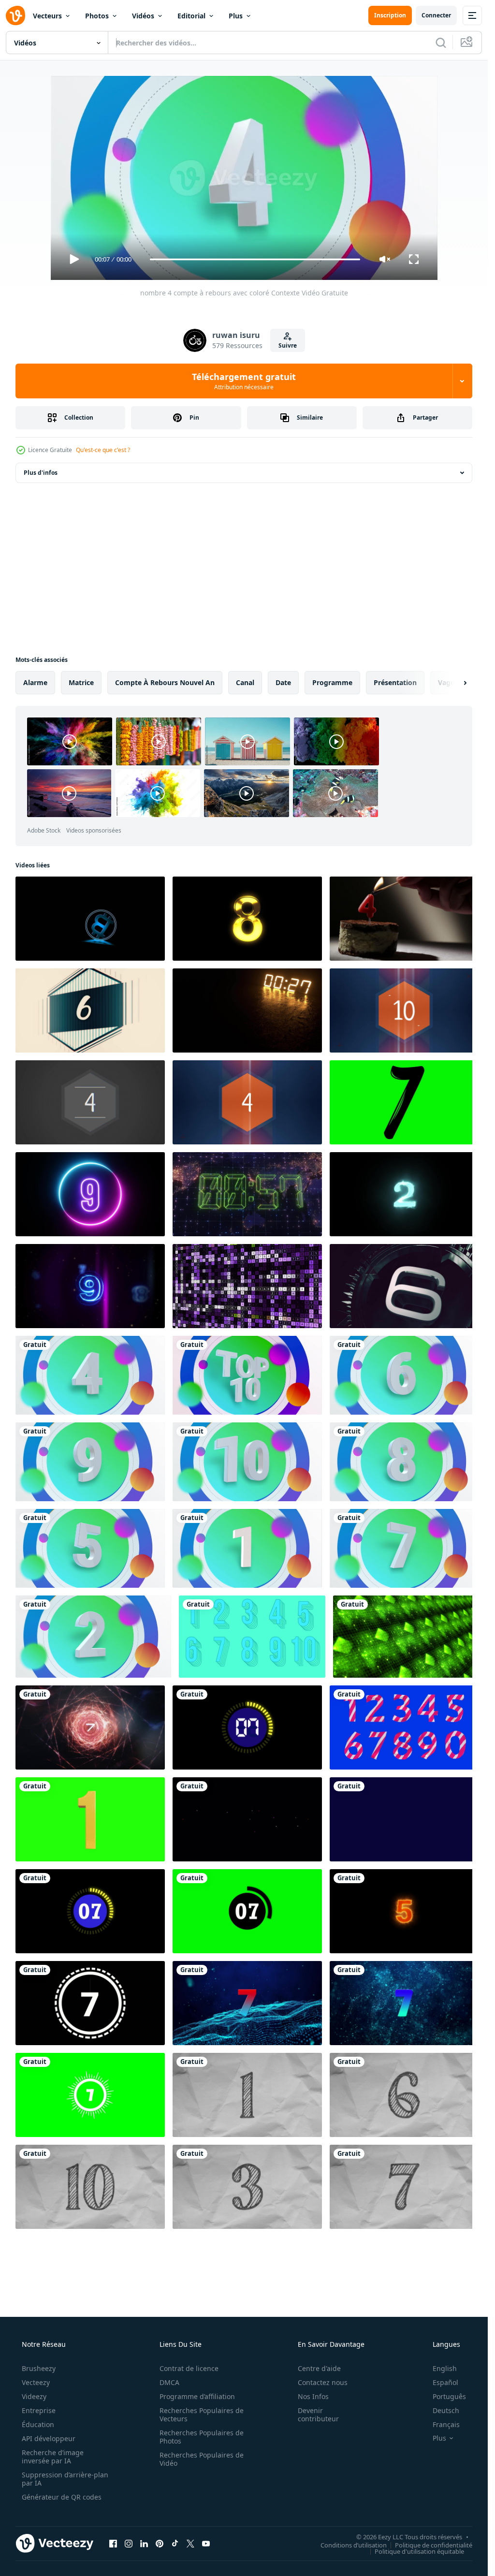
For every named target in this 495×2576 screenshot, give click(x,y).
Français (446, 2424)
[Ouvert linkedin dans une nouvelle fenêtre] (144, 2544)
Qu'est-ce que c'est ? (103, 450)
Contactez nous (323, 2382)
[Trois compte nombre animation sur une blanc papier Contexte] (247, 2187)
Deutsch (446, 2410)
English (445, 2368)
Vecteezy (36, 2382)
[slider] (255, 259)
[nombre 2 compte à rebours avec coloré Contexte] (93, 1637)
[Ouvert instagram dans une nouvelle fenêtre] (129, 2544)
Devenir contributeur (318, 2415)
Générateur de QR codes (62, 2497)
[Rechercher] (441, 43)
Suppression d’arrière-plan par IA (65, 2479)
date (283, 682)
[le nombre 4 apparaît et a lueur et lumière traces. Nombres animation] (247, 1102)
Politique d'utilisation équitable (419, 2551)
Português (449, 2396)
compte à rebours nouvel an (165, 682)
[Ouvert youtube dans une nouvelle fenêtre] (206, 2544)
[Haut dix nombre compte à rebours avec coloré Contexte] (247, 1375)
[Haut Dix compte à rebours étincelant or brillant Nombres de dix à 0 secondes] (247, 919)
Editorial (191, 16)
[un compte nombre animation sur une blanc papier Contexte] (247, 2095)
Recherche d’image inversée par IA (53, 2457)
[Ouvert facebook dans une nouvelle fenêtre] (113, 2544)
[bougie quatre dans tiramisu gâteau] (404, 919)
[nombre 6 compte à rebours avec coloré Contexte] (404, 1375)
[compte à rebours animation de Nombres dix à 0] (90, 2003)
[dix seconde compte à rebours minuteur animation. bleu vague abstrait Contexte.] (247, 2003)
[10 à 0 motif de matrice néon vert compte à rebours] (406, 1637)
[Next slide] (457, 683)
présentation (395, 682)
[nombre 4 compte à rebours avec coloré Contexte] (90, 1375)
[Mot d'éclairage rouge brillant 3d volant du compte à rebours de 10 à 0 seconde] (247, 1819)
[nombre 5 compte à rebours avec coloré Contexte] (90, 1548)
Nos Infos (313, 2396)
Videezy (34, 2396)
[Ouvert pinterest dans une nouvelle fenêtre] (160, 2544)
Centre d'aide (319, 2368)
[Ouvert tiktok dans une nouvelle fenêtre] (175, 2544)
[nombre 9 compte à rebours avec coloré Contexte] (90, 1462)
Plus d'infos (41, 473)
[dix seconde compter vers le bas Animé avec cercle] (90, 1911)
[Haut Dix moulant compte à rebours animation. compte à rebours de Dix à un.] (252, 1637)
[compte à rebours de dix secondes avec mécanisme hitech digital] (404, 1286)
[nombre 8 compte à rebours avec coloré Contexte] (404, 1462)
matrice (81, 682)
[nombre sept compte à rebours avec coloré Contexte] (404, 1548)
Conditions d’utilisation (354, 2545)
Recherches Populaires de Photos (202, 2437)
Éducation (38, 2424)
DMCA (169, 2382)
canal (245, 682)
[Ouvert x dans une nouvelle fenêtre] (190, 2544)
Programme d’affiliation (197, 2396)
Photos (97, 16)
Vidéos (143, 16)
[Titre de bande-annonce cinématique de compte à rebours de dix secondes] (90, 1727)
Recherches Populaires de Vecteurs (202, 2415)
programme (332, 682)
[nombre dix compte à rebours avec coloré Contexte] (247, 1462)
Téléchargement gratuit (244, 381)
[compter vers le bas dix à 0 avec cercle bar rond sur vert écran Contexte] (247, 1911)
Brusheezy (39, 2368)
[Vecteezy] (15, 15)
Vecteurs (47, 16)
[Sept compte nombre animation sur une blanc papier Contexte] (404, 2187)
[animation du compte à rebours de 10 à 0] (404, 1819)
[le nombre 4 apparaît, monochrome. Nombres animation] (90, 1102)
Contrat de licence (189, 2368)
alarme (35, 682)
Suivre (288, 345)
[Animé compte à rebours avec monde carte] (247, 1194)
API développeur (49, 2438)
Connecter (436, 15)
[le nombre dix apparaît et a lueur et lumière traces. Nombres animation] (404, 1010)
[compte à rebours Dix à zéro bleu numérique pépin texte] (90, 1286)
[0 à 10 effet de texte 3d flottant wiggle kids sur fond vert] (90, 1819)
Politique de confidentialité (434, 2545)
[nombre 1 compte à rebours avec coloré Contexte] (247, 1548)
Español (445, 2382)
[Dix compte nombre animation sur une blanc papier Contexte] (90, 2187)
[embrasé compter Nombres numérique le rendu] (404, 1194)
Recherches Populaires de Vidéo (202, 2459)
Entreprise (39, 2410)
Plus (236, 16)
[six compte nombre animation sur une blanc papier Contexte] (404, 2095)
